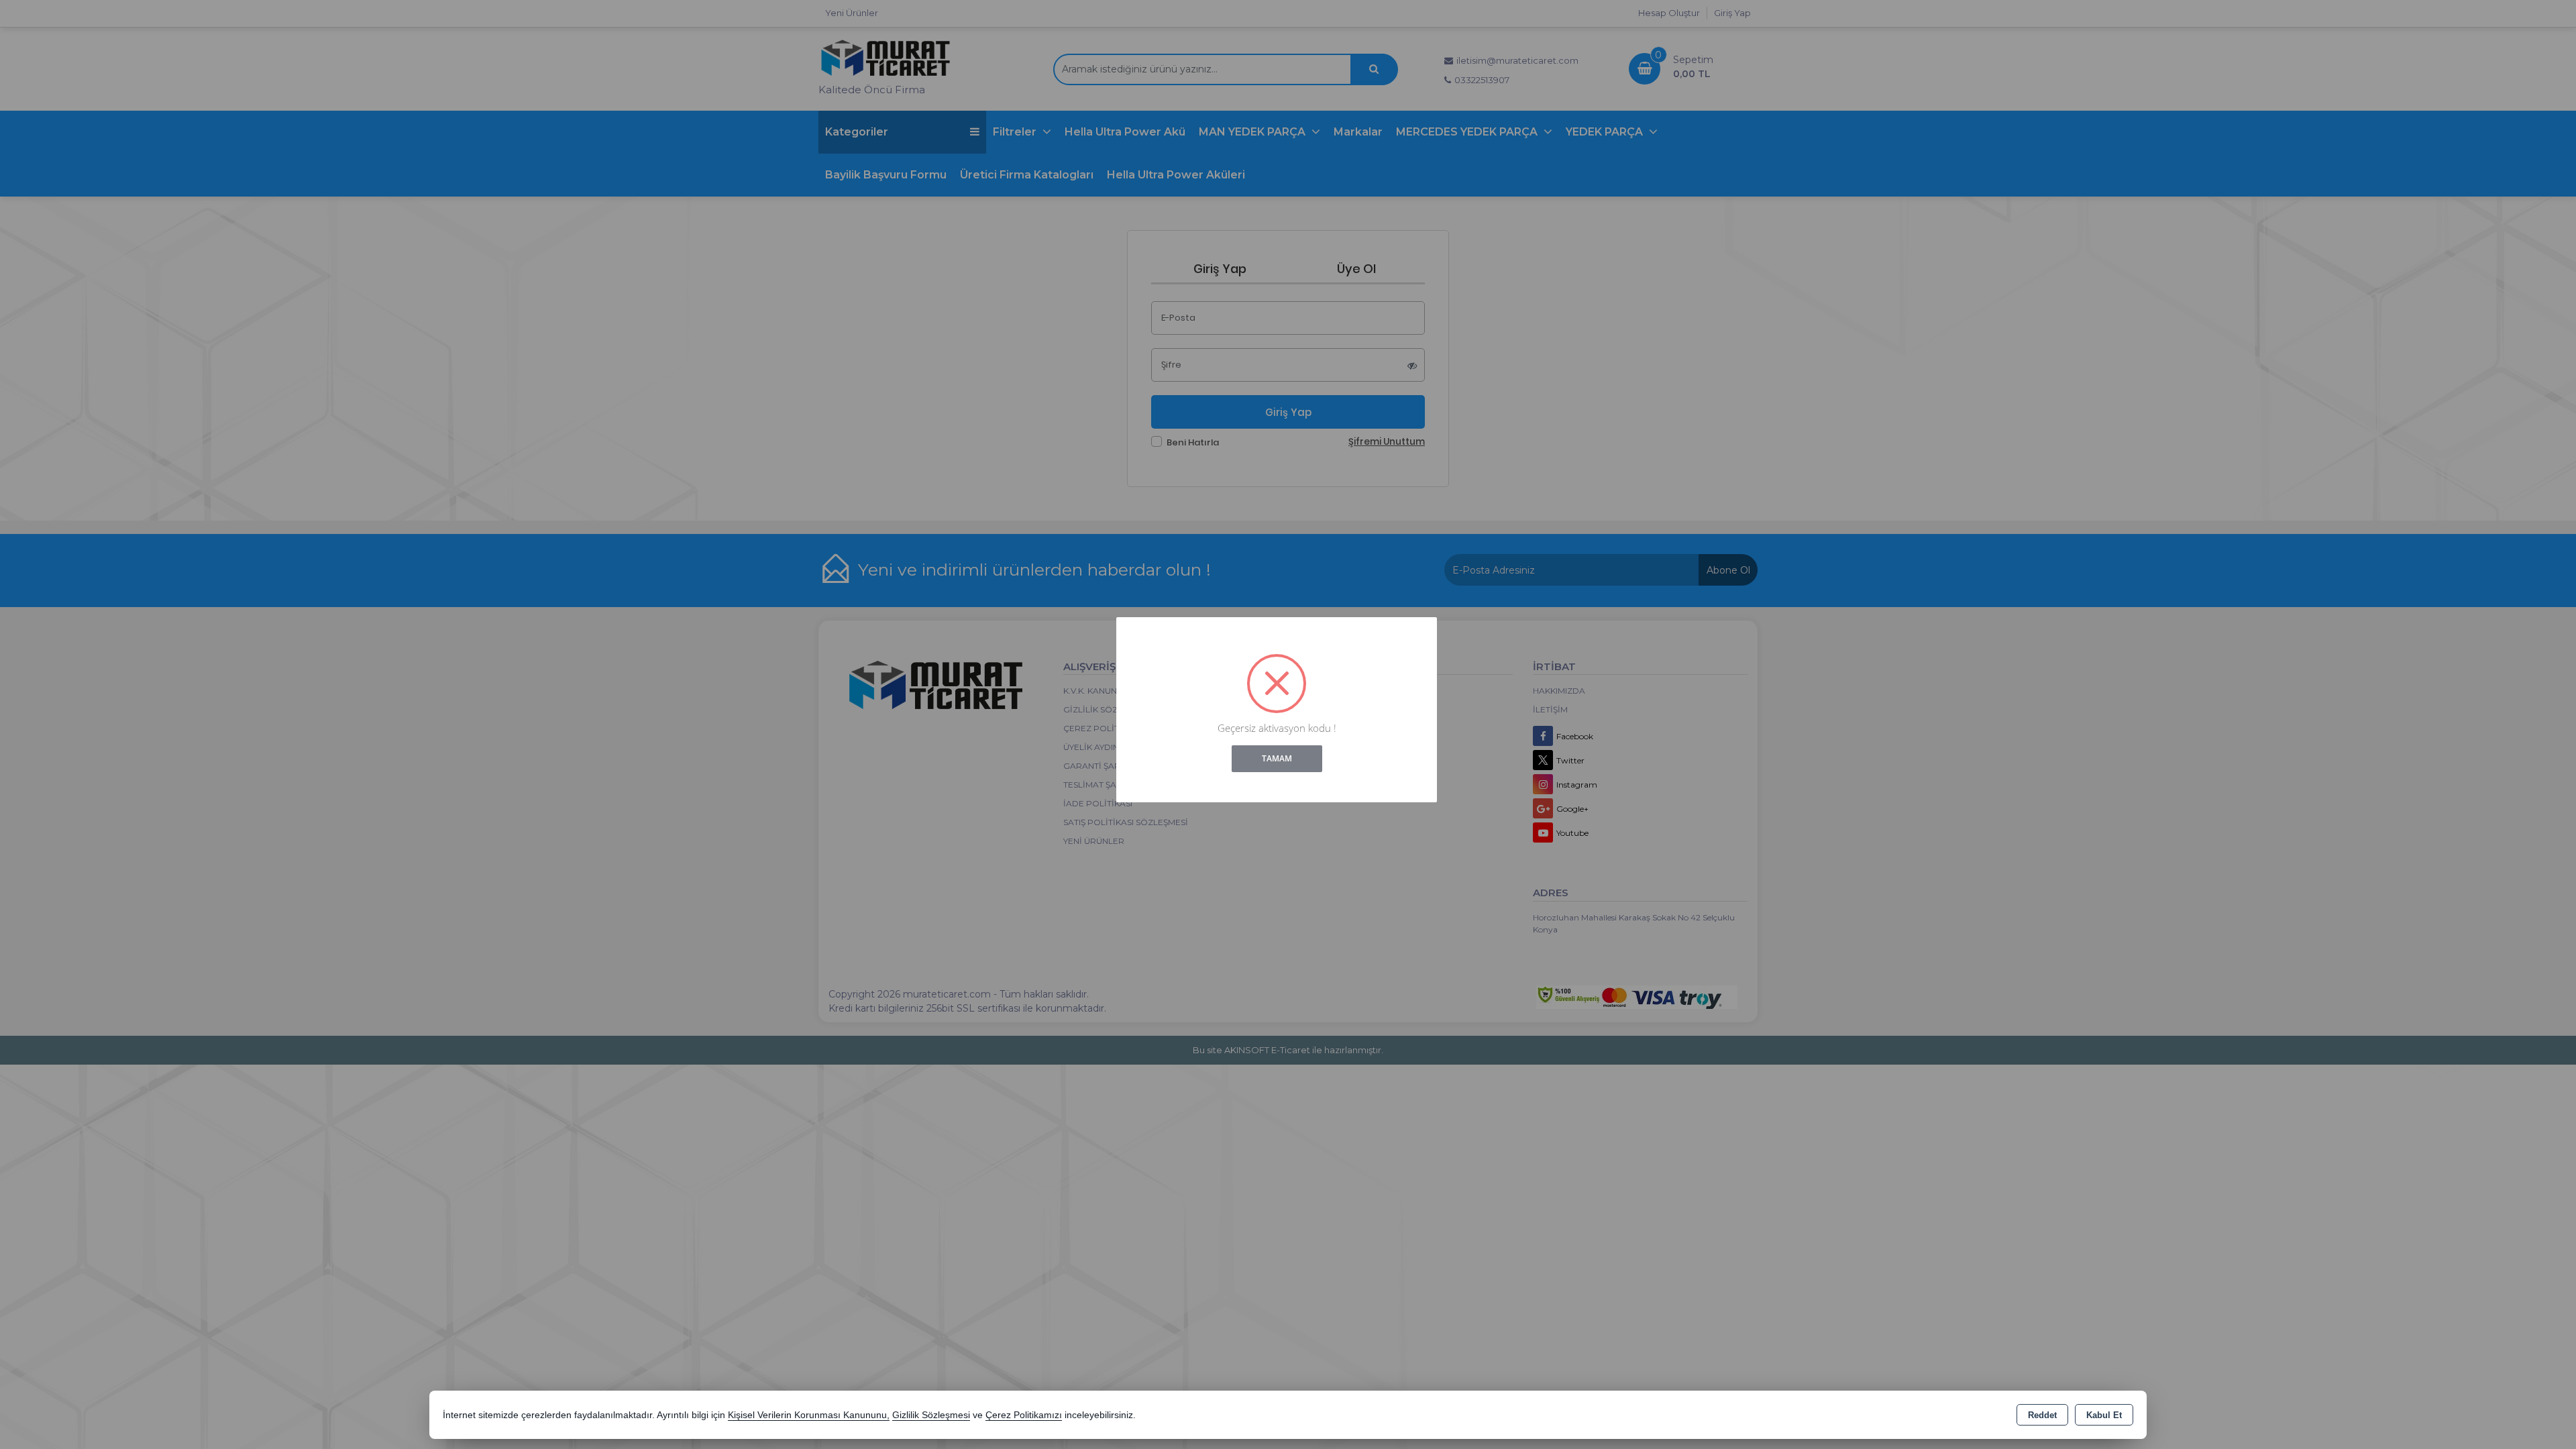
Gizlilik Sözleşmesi (931, 1415)
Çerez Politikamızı (1024, 1415)
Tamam (1277, 758)
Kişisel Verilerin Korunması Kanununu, (809, 1415)
